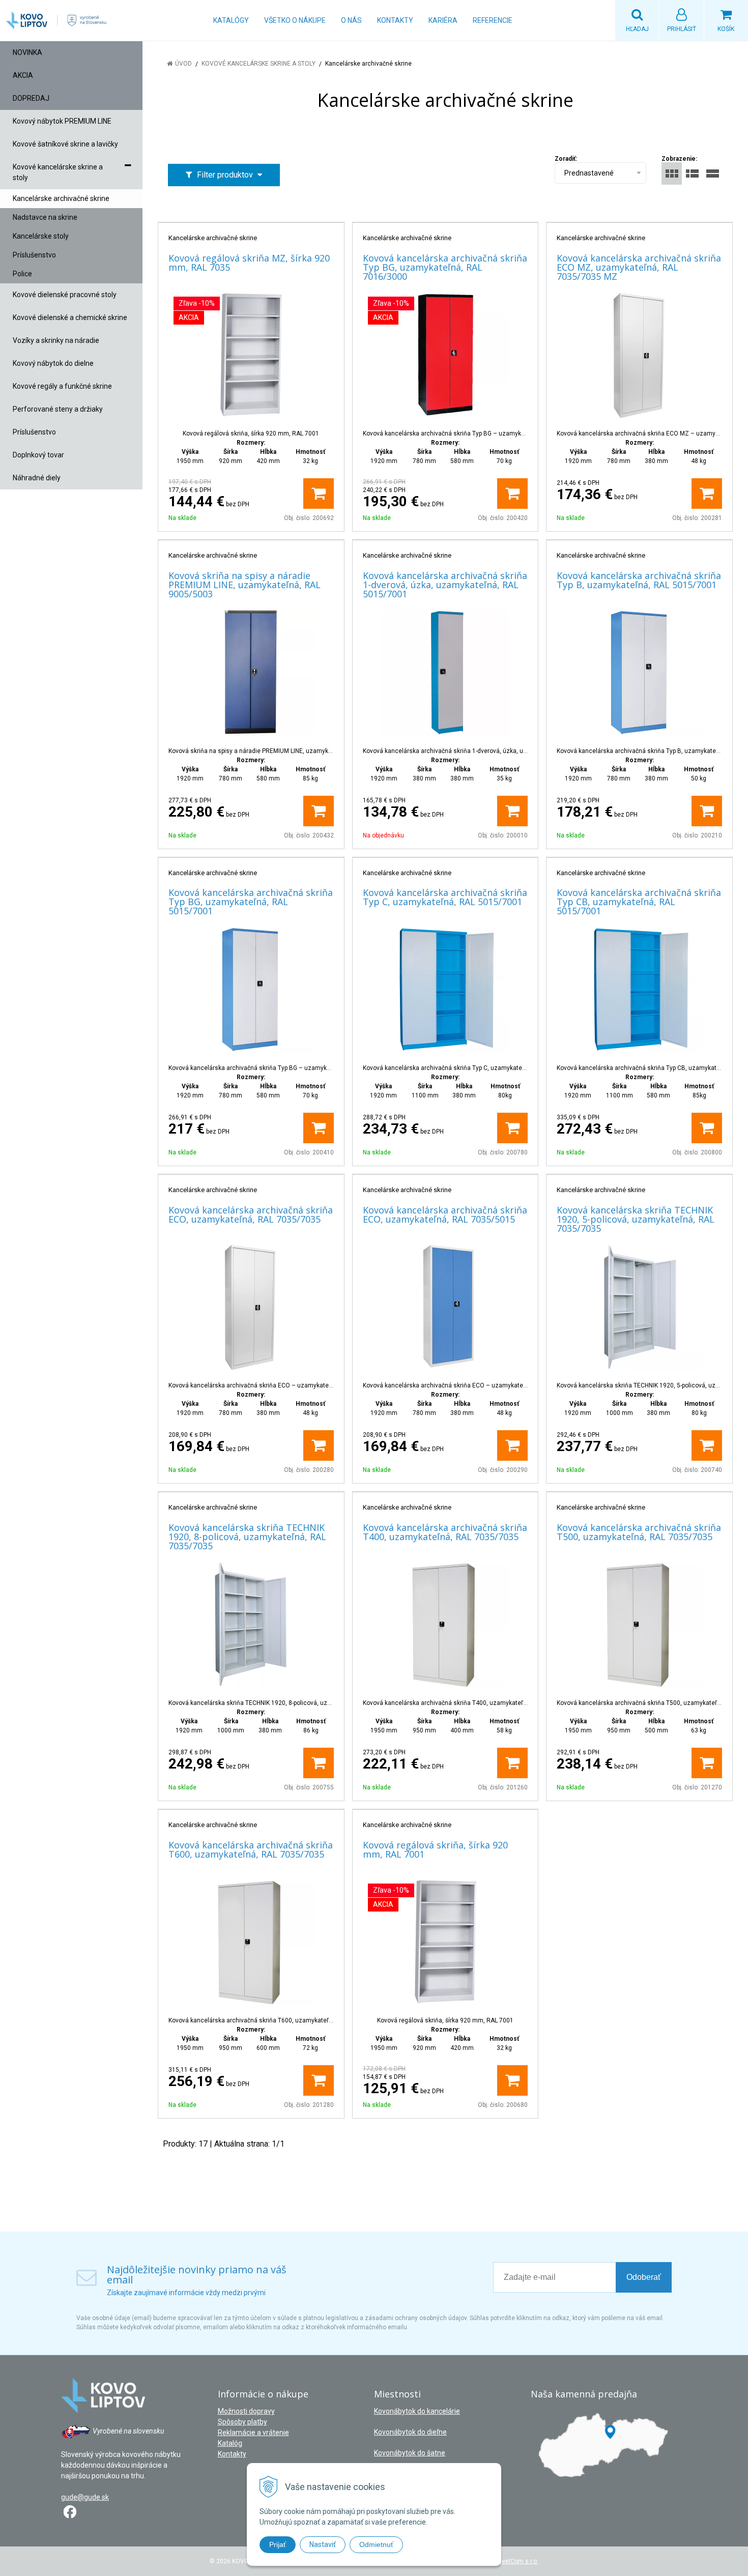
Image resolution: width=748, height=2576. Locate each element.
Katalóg (230, 2443)
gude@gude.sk (85, 2497)
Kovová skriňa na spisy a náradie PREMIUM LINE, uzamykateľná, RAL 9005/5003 (244, 585)
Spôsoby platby (242, 2422)
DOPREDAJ (31, 98)
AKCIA (23, 75)
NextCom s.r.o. (518, 2561)
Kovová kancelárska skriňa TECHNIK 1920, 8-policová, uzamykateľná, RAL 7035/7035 (247, 1537)
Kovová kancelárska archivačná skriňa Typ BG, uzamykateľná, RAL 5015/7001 (251, 902)
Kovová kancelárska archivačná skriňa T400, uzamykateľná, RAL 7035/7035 (445, 1532)
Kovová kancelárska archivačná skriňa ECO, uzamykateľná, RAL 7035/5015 (445, 1214)
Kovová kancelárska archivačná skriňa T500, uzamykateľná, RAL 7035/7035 (639, 1532)
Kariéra (443, 20)
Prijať (278, 2544)
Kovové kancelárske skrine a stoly (258, 64)
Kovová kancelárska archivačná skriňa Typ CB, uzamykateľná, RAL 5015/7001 (639, 902)
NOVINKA (27, 52)
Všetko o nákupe (295, 20)
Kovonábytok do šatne (410, 2453)
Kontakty (395, 20)
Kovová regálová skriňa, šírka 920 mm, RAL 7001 (435, 1849)
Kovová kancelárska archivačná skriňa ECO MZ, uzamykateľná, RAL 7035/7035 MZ (639, 267)
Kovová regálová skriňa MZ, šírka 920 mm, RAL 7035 (249, 263)
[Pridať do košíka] (319, 494)
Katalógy (231, 20)
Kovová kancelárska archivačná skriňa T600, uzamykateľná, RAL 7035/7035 (251, 1849)
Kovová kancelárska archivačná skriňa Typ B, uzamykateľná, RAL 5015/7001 (639, 580)
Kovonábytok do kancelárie (417, 2411)
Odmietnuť (376, 2544)
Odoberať (644, 2277)
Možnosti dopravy (246, 2411)
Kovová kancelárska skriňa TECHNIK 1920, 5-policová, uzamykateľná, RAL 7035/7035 (636, 1219)
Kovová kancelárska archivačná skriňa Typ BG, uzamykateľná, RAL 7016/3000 (445, 267)
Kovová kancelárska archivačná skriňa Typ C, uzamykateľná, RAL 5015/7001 (445, 897)
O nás (351, 20)
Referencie (493, 20)
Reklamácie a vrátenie (253, 2433)
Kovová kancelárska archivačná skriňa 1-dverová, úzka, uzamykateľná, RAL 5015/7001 (445, 585)
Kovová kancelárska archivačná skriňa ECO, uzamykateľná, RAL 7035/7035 (251, 1214)
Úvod (183, 64)
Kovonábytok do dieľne (410, 2432)
